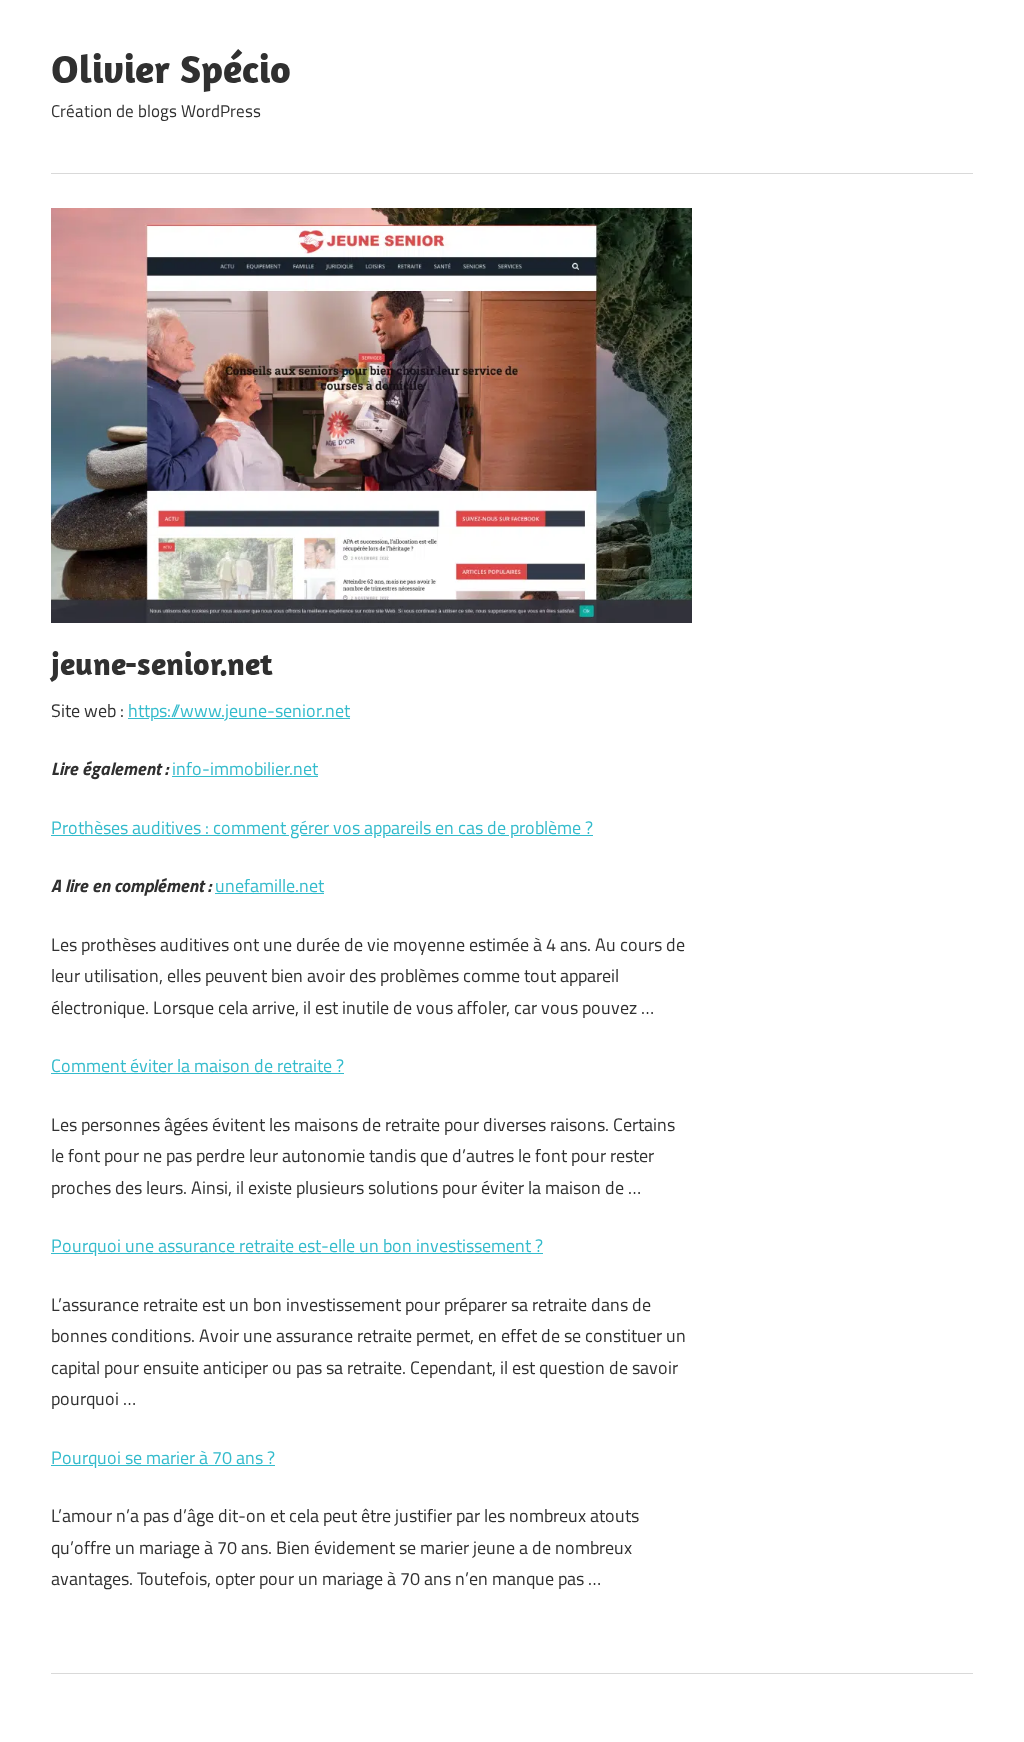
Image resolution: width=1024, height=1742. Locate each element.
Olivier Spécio (171, 68)
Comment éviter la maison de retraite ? (197, 1065)
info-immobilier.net (245, 768)
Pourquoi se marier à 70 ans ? (163, 1457)
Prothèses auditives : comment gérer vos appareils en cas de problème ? (322, 827)
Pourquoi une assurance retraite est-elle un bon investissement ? (297, 1245)
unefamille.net (269, 885)
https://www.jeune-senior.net (239, 710)
